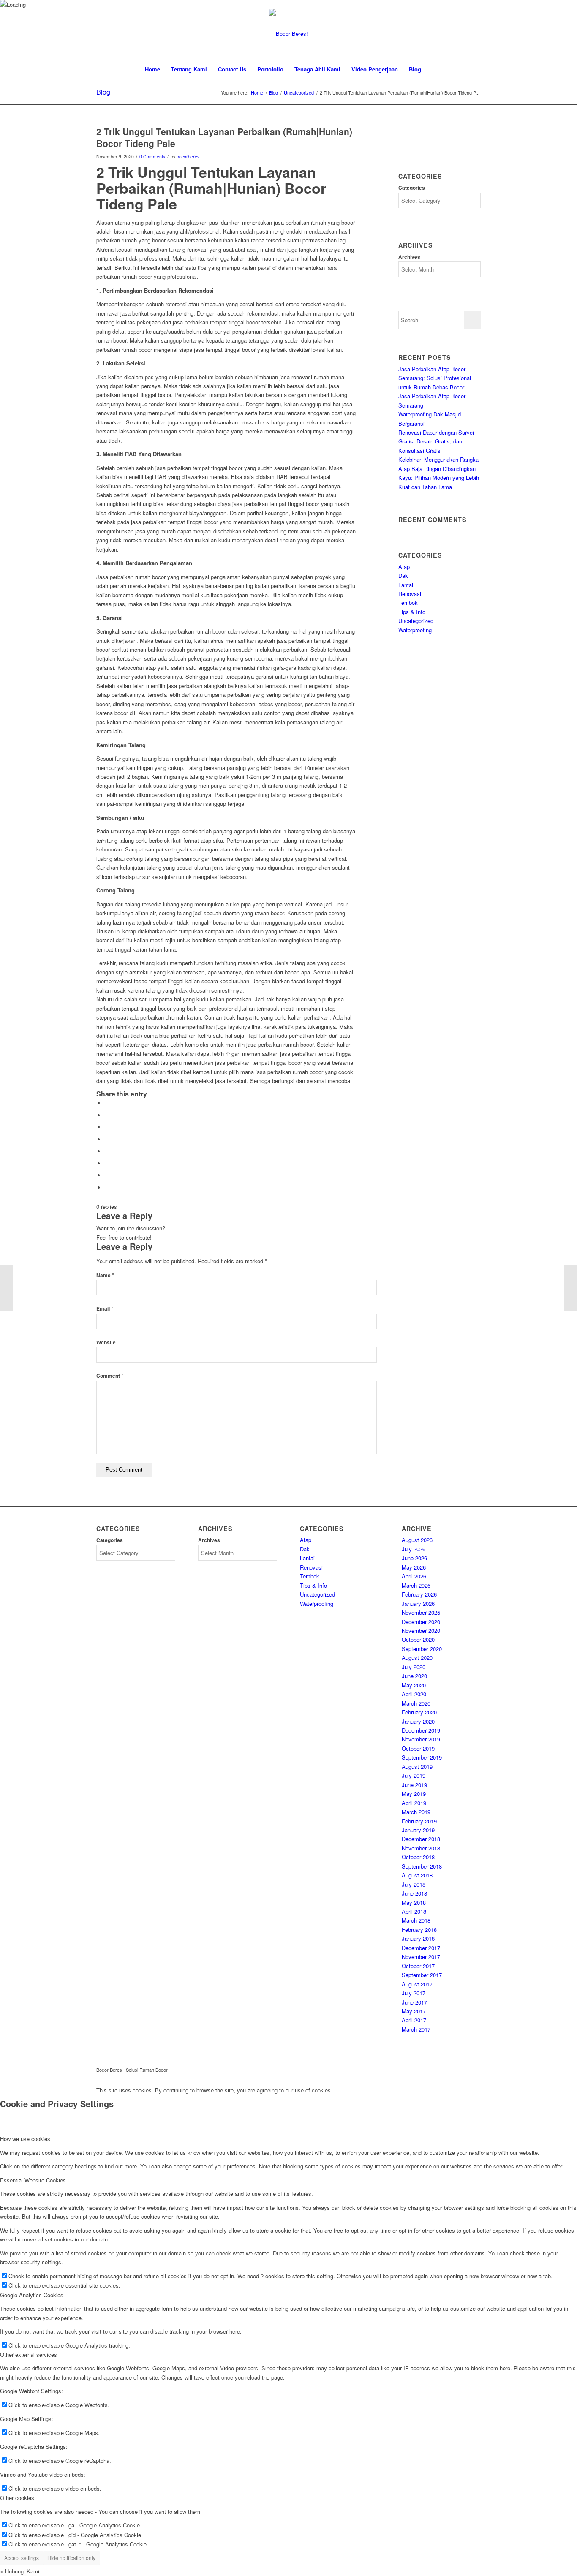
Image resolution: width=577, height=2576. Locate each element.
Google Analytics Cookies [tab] (32, 2295)
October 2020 (418, 1639)
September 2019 (422, 1757)
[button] (20, 2571)
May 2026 (414, 1567)
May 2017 (414, 2011)
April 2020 (414, 1694)
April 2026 (414, 1576)
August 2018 (417, 1875)
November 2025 (421, 1612)
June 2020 (414, 1676)
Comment (110, 1376)
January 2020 (418, 1721)
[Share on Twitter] (107, 1115)
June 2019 (414, 1785)
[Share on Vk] (107, 1163)
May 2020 (414, 1685)
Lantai (406, 585)
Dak (403, 575)
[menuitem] (152, 69)
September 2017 (422, 1975)
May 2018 (414, 1903)
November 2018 (421, 1848)
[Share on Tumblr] (107, 1151)
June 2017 (414, 2002)
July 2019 (414, 1775)
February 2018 (419, 1930)
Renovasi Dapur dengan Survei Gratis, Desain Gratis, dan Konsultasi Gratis (436, 441)
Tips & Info (412, 612)
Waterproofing (415, 630)
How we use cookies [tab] (25, 2139)
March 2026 (416, 1585)
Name (105, 1275)
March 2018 (416, 1920)
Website (106, 1342)
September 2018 (422, 1866)
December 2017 (421, 1948)
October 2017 (418, 1966)
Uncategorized (416, 621)
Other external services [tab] (29, 2354)
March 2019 (416, 1812)
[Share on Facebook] (107, 1103)
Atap (404, 567)
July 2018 (414, 1884)
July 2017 (414, 1993)
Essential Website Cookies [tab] (33, 2180)
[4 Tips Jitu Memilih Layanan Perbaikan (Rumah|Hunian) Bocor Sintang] (7, 1288)
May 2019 (414, 1794)
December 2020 (421, 1622)
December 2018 (421, 1839)
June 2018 (414, 1893)
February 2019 (419, 1821)
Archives (409, 257)
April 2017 (414, 2020)
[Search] (432, 69)
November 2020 (421, 1631)
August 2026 (417, 1540)
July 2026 (414, 1549)
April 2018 (414, 1911)
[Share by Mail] (107, 1187)
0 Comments (152, 156)
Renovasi (410, 594)
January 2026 (418, 1604)
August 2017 (417, 1984)
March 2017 (416, 2029)
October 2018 (418, 1857)
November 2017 (421, 1957)
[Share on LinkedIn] (107, 1139)
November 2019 (421, 1739)
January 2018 (418, 1938)
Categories (412, 188)
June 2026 (414, 1558)
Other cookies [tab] (17, 2498)
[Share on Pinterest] (107, 1127)
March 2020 (416, 1703)
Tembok (408, 603)
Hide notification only (71, 2558)
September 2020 (422, 1649)
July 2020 (414, 1667)
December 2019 (421, 1730)
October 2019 (418, 1748)
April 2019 (414, 1803)
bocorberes (188, 156)
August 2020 (417, 1658)
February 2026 (419, 1594)
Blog (103, 92)
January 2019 (418, 1830)
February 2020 (419, 1712)
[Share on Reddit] (107, 1175)
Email (105, 1309)
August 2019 (417, 1767)
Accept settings (22, 2558)
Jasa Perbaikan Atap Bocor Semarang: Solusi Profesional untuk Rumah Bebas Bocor (435, 378)
